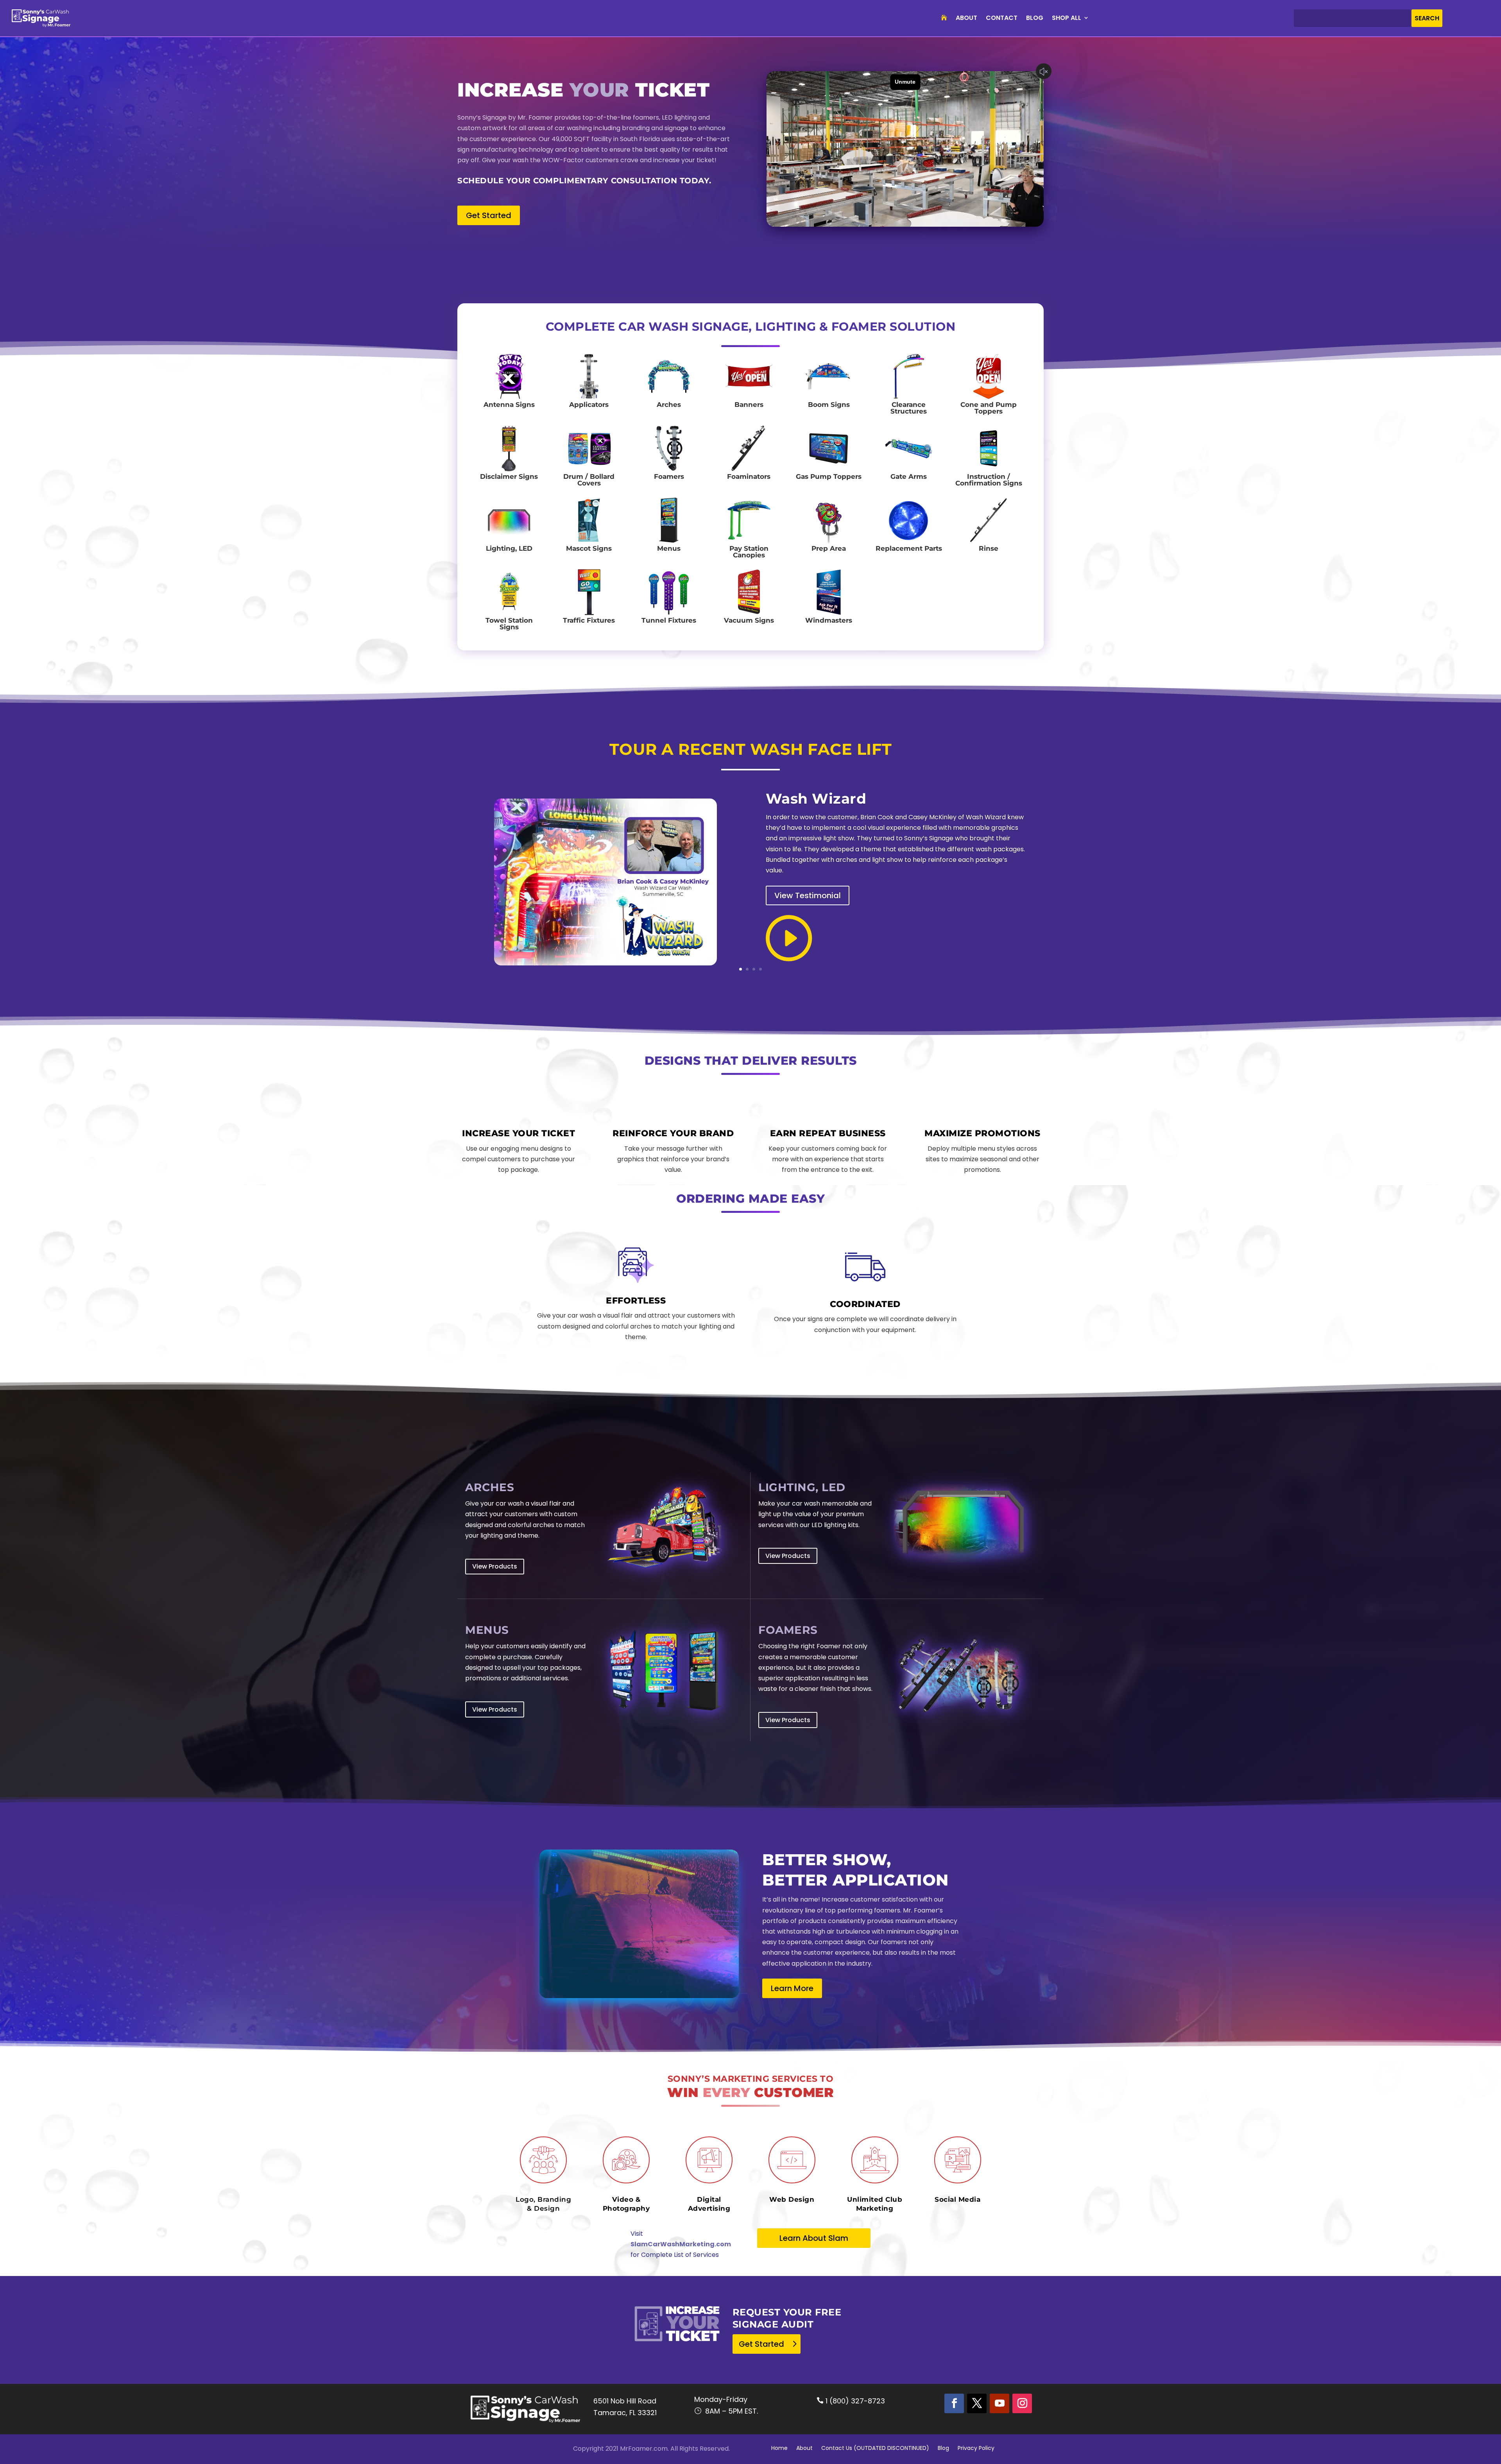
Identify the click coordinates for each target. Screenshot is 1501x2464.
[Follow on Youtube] (999, 2403)
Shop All (1067, 18)
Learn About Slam (814, 2238)
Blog (1035, 18)
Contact (1002, 18)
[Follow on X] (977, 2403)
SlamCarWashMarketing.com (681, 2244)
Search (1427, 18)
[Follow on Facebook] (954, 2403)
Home (779, 2449)
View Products (495, 1566)
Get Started (489, 215)
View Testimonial (808, 895)
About (966, 18)
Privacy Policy (976, 2449)
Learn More (792, 1988)
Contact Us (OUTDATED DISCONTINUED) (875, 2449)
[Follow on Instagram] (1022, 2403)
